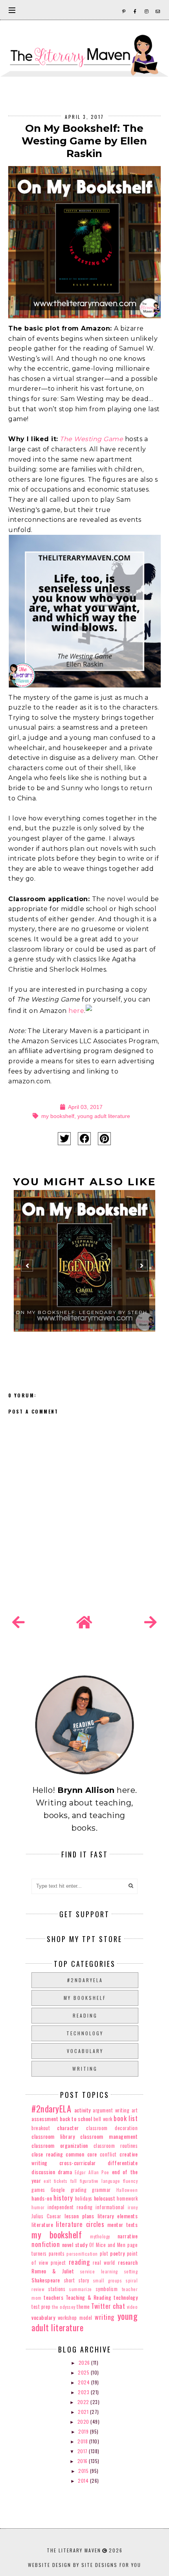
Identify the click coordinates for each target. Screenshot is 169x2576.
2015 (84, 2471)
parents (57, 2254)
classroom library (53, 2136)
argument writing (111, 2110)
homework (127, 2198)
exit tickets (55, 2181)
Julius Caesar (46, 2216)
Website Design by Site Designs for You (84, 2565)
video (132, 2307)
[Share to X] (64, 1139)
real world (104, 2263)
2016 (83, 2461)
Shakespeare (46, 2280)
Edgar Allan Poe (92, 2172)
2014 (84, 2481)
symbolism (107, 2289)
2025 (84, 2372)
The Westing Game (91, 439)
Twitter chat (108, 2306)
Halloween (127, 2190)
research (128, 2262)
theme (83, 2307)
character (68, 2128)
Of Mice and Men (107, 2245)
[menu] (12, 10)
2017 (83, 2451)
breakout (41, 2128)
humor (38, 2207)
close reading (47, 2154)
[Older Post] (151, 1622)
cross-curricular (78, 2163)
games (38, 2190)
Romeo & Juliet (53, 2271)
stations (57, 2289)
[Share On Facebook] (84, 1139)
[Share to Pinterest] (104, 1139)
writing (85, 2069)
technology (85, 2033)
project (58, 2263)
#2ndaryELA (85, 1980)
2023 (84, 2392)
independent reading (70, 2207)
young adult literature (104, 1116)
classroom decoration (112, 2128)
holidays (84, 2198)
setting (131, 2271)
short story (77, 2280)
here (76, 1011)
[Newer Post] (18, 1622)
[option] (84, 1269)
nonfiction (46, 2244)
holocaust (105, 2198)
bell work (103, 2119)
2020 (84, 2422)
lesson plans (79, 2216)
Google (58, 2190)
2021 (84, 2412)
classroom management (109, 2136)
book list (126, 2118)
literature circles (80, 2224)
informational (110, 2207)
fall (74, 2181)
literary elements (118, 2216)
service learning (99, 2271)
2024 (84, 2382)
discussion (43, 2172)
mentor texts (122, 2224)
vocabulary (85, 2051)
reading (85, 2015)
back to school (76, 2119)
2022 (84, 2402)
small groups (108, 2280)
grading (79, 2190)
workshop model (75, 2318)
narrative (128, 2236)
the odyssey (64, 2307)
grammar (101, 2190)
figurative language (100, 2181)
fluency (130, 2181)
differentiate (123, 2163)
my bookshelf (58, 1116)
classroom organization (60, 2145)
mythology (100, 2236)
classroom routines (116, 2146)
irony (133, 2207)
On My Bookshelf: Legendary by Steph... (84, 1312)
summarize (81, 2289)
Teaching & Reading (88, 2297)
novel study (75, 2244)
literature (42, 2224)
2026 (85, 2363)
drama (65, 2172)
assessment (45, 2119)
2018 (83, 2441)
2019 (84, 2431)
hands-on (42, 2198)
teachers (53, 2297)
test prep (41, 2307)
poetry (117, 2253)
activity (83, 2110)
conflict (108, 2154)
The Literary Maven (74, 2550)
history (63, 2198)
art (135, 2110)
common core (81, 2154)
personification (82, 2254)
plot (104, 2254)
